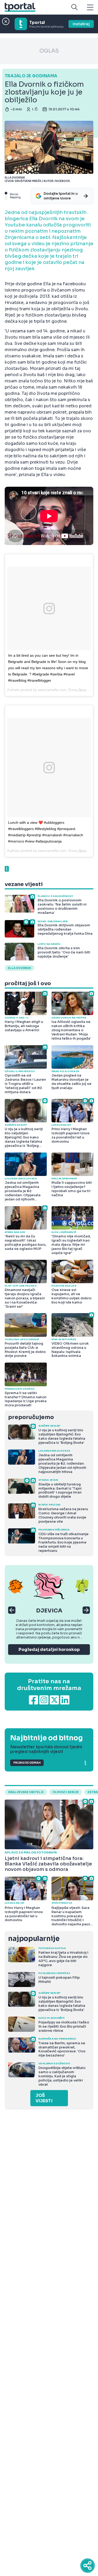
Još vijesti (44, 2098)
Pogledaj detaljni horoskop (49, 1650)
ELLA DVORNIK (19, 968)
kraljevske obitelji (26, 1792)
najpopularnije (34, 1939)
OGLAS (49, 51)
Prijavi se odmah (27, 1763)
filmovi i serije (66, 1792)
